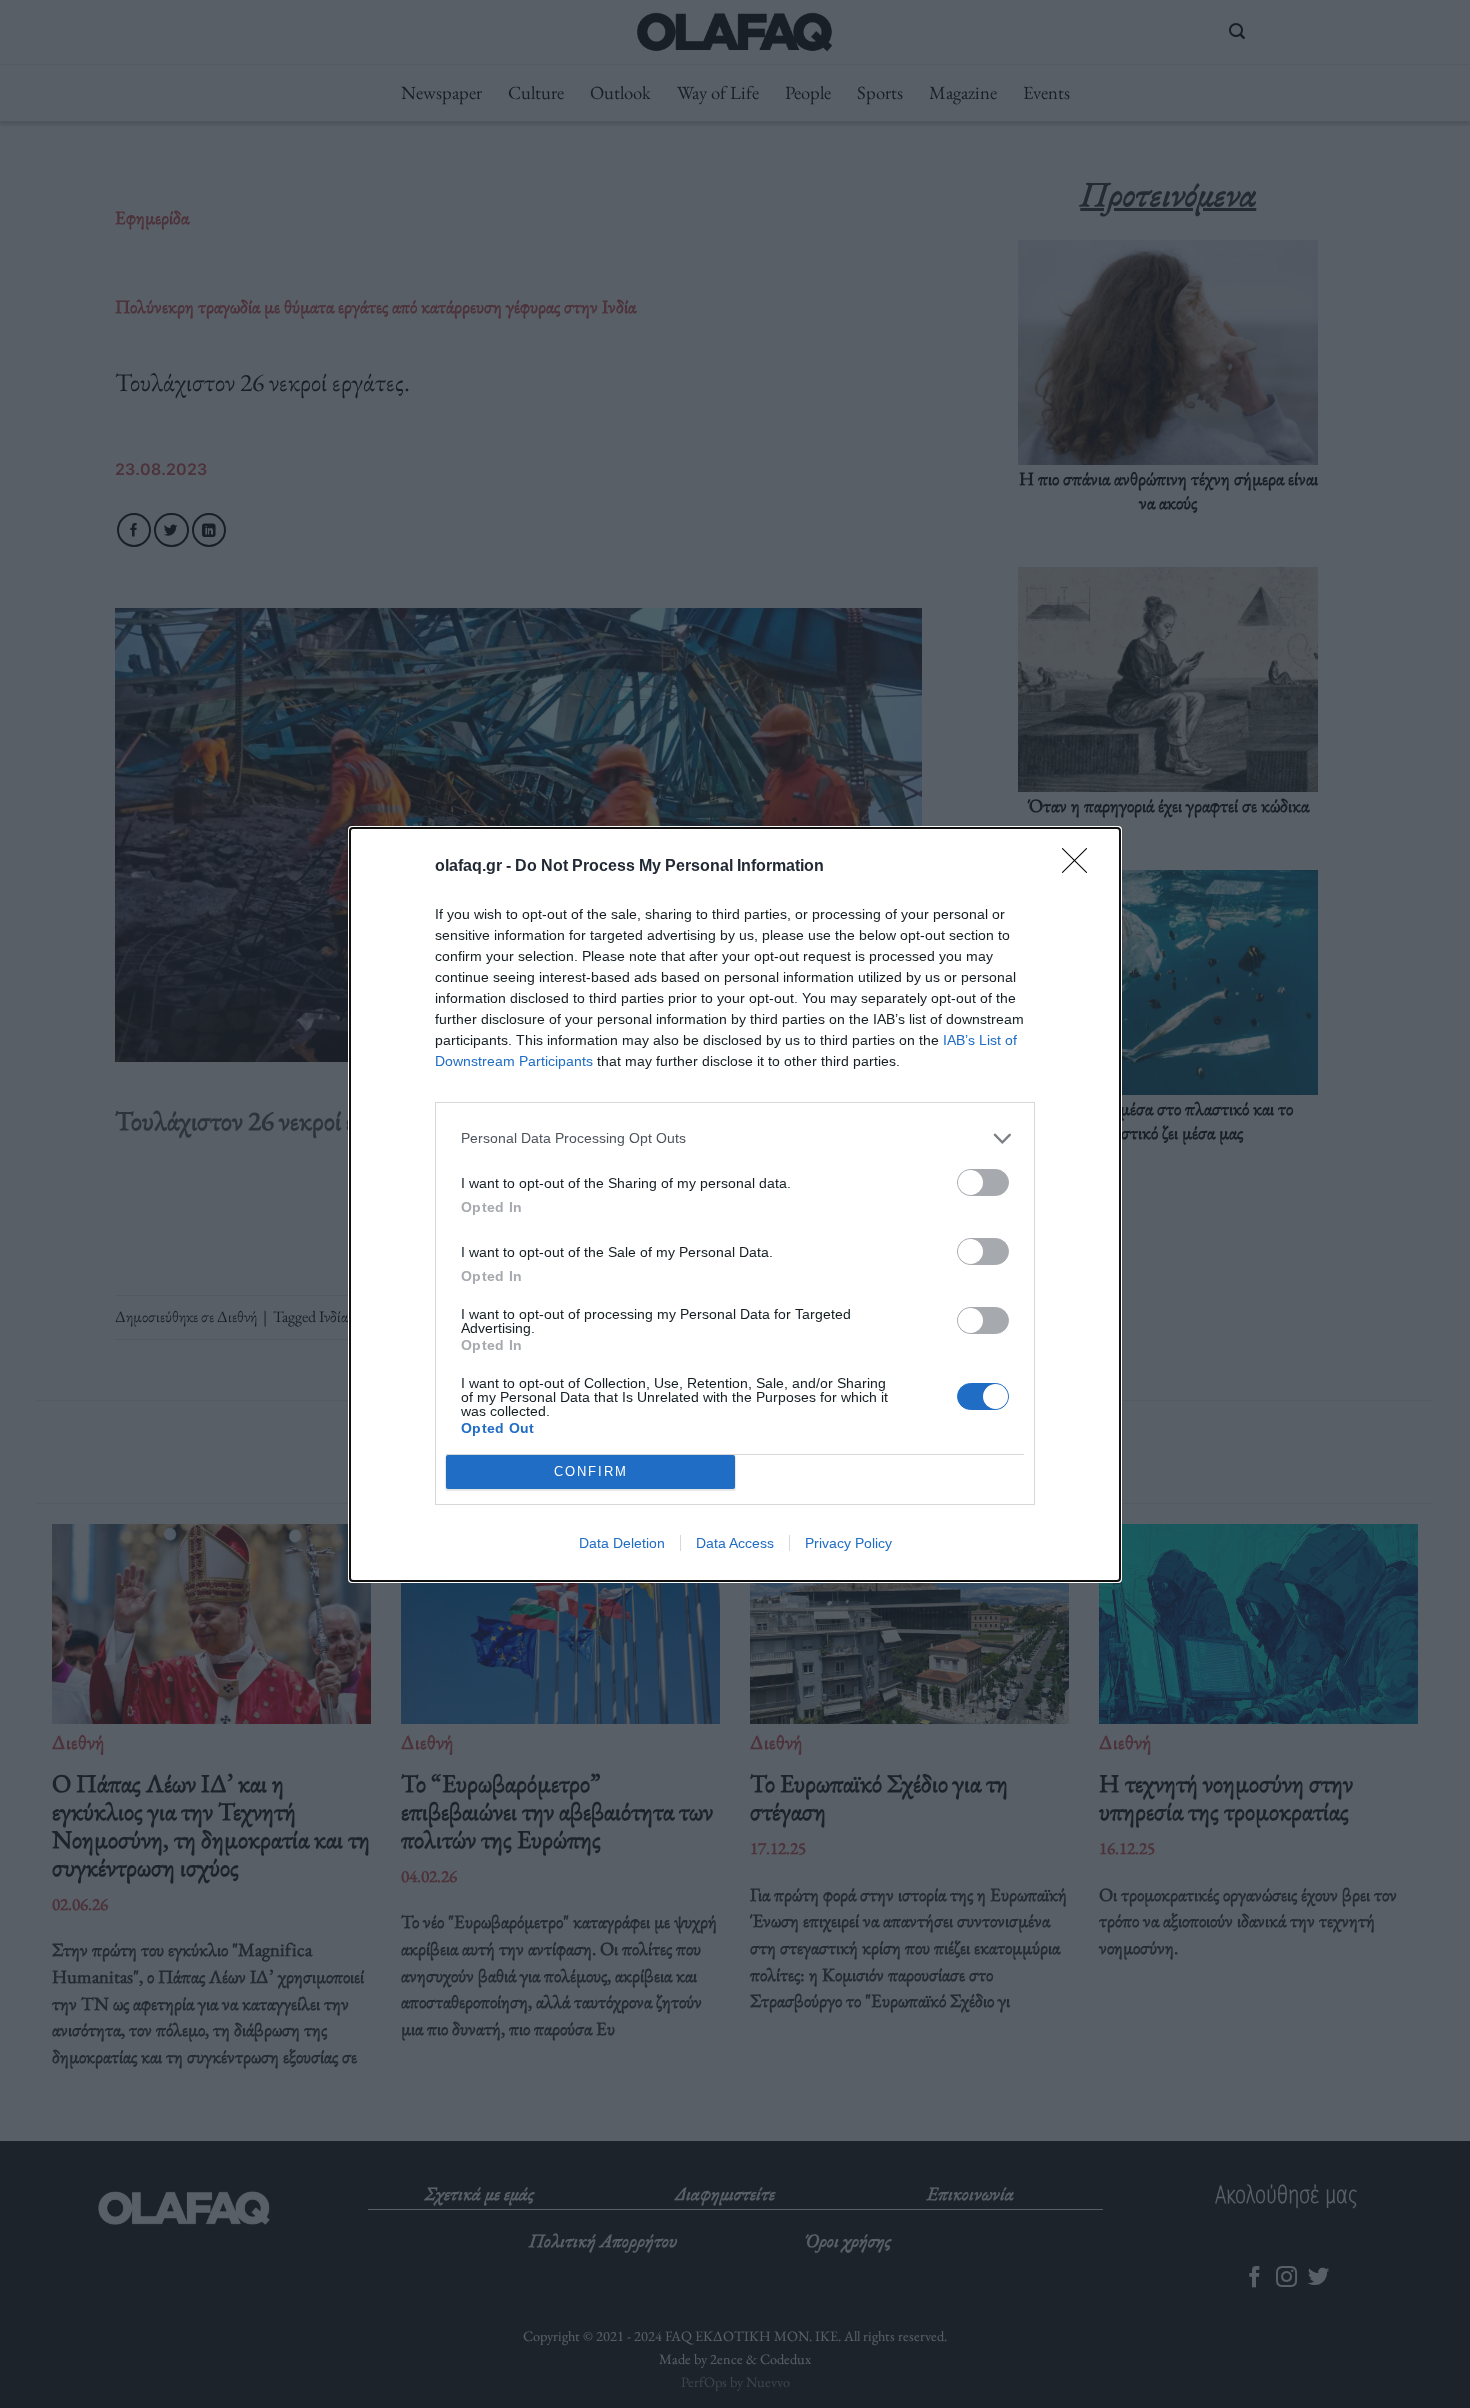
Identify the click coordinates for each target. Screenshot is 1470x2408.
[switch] (983, 1182)
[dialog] (735, 1204)
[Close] (1081, 867)
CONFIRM (591, 1471)
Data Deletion (622, 1543)
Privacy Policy (848, 1543)
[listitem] (735, 1138)
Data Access (735, 1543)
